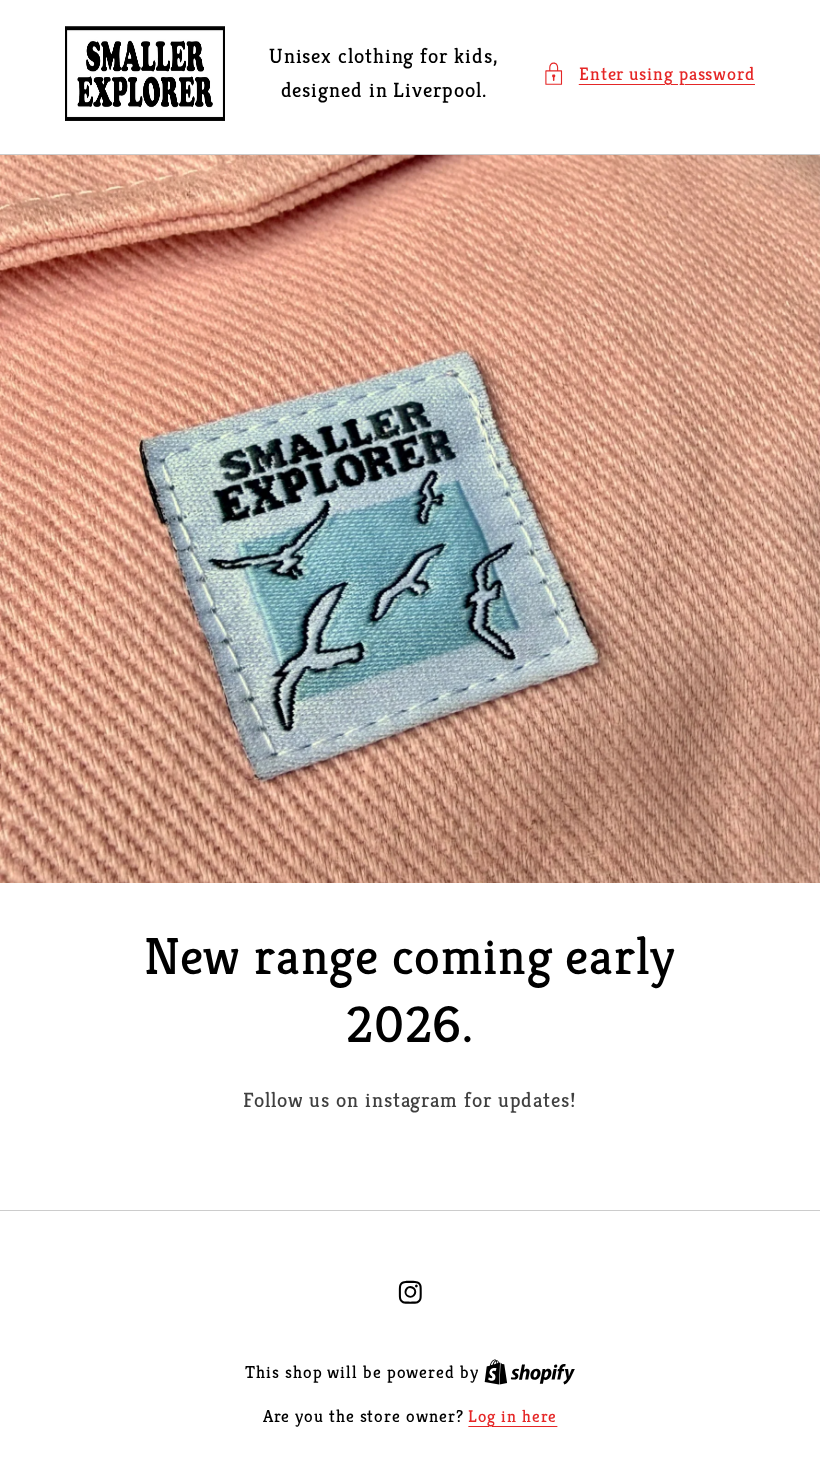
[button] (648, 73)
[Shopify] (529, 1372)
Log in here (512, 1416)
